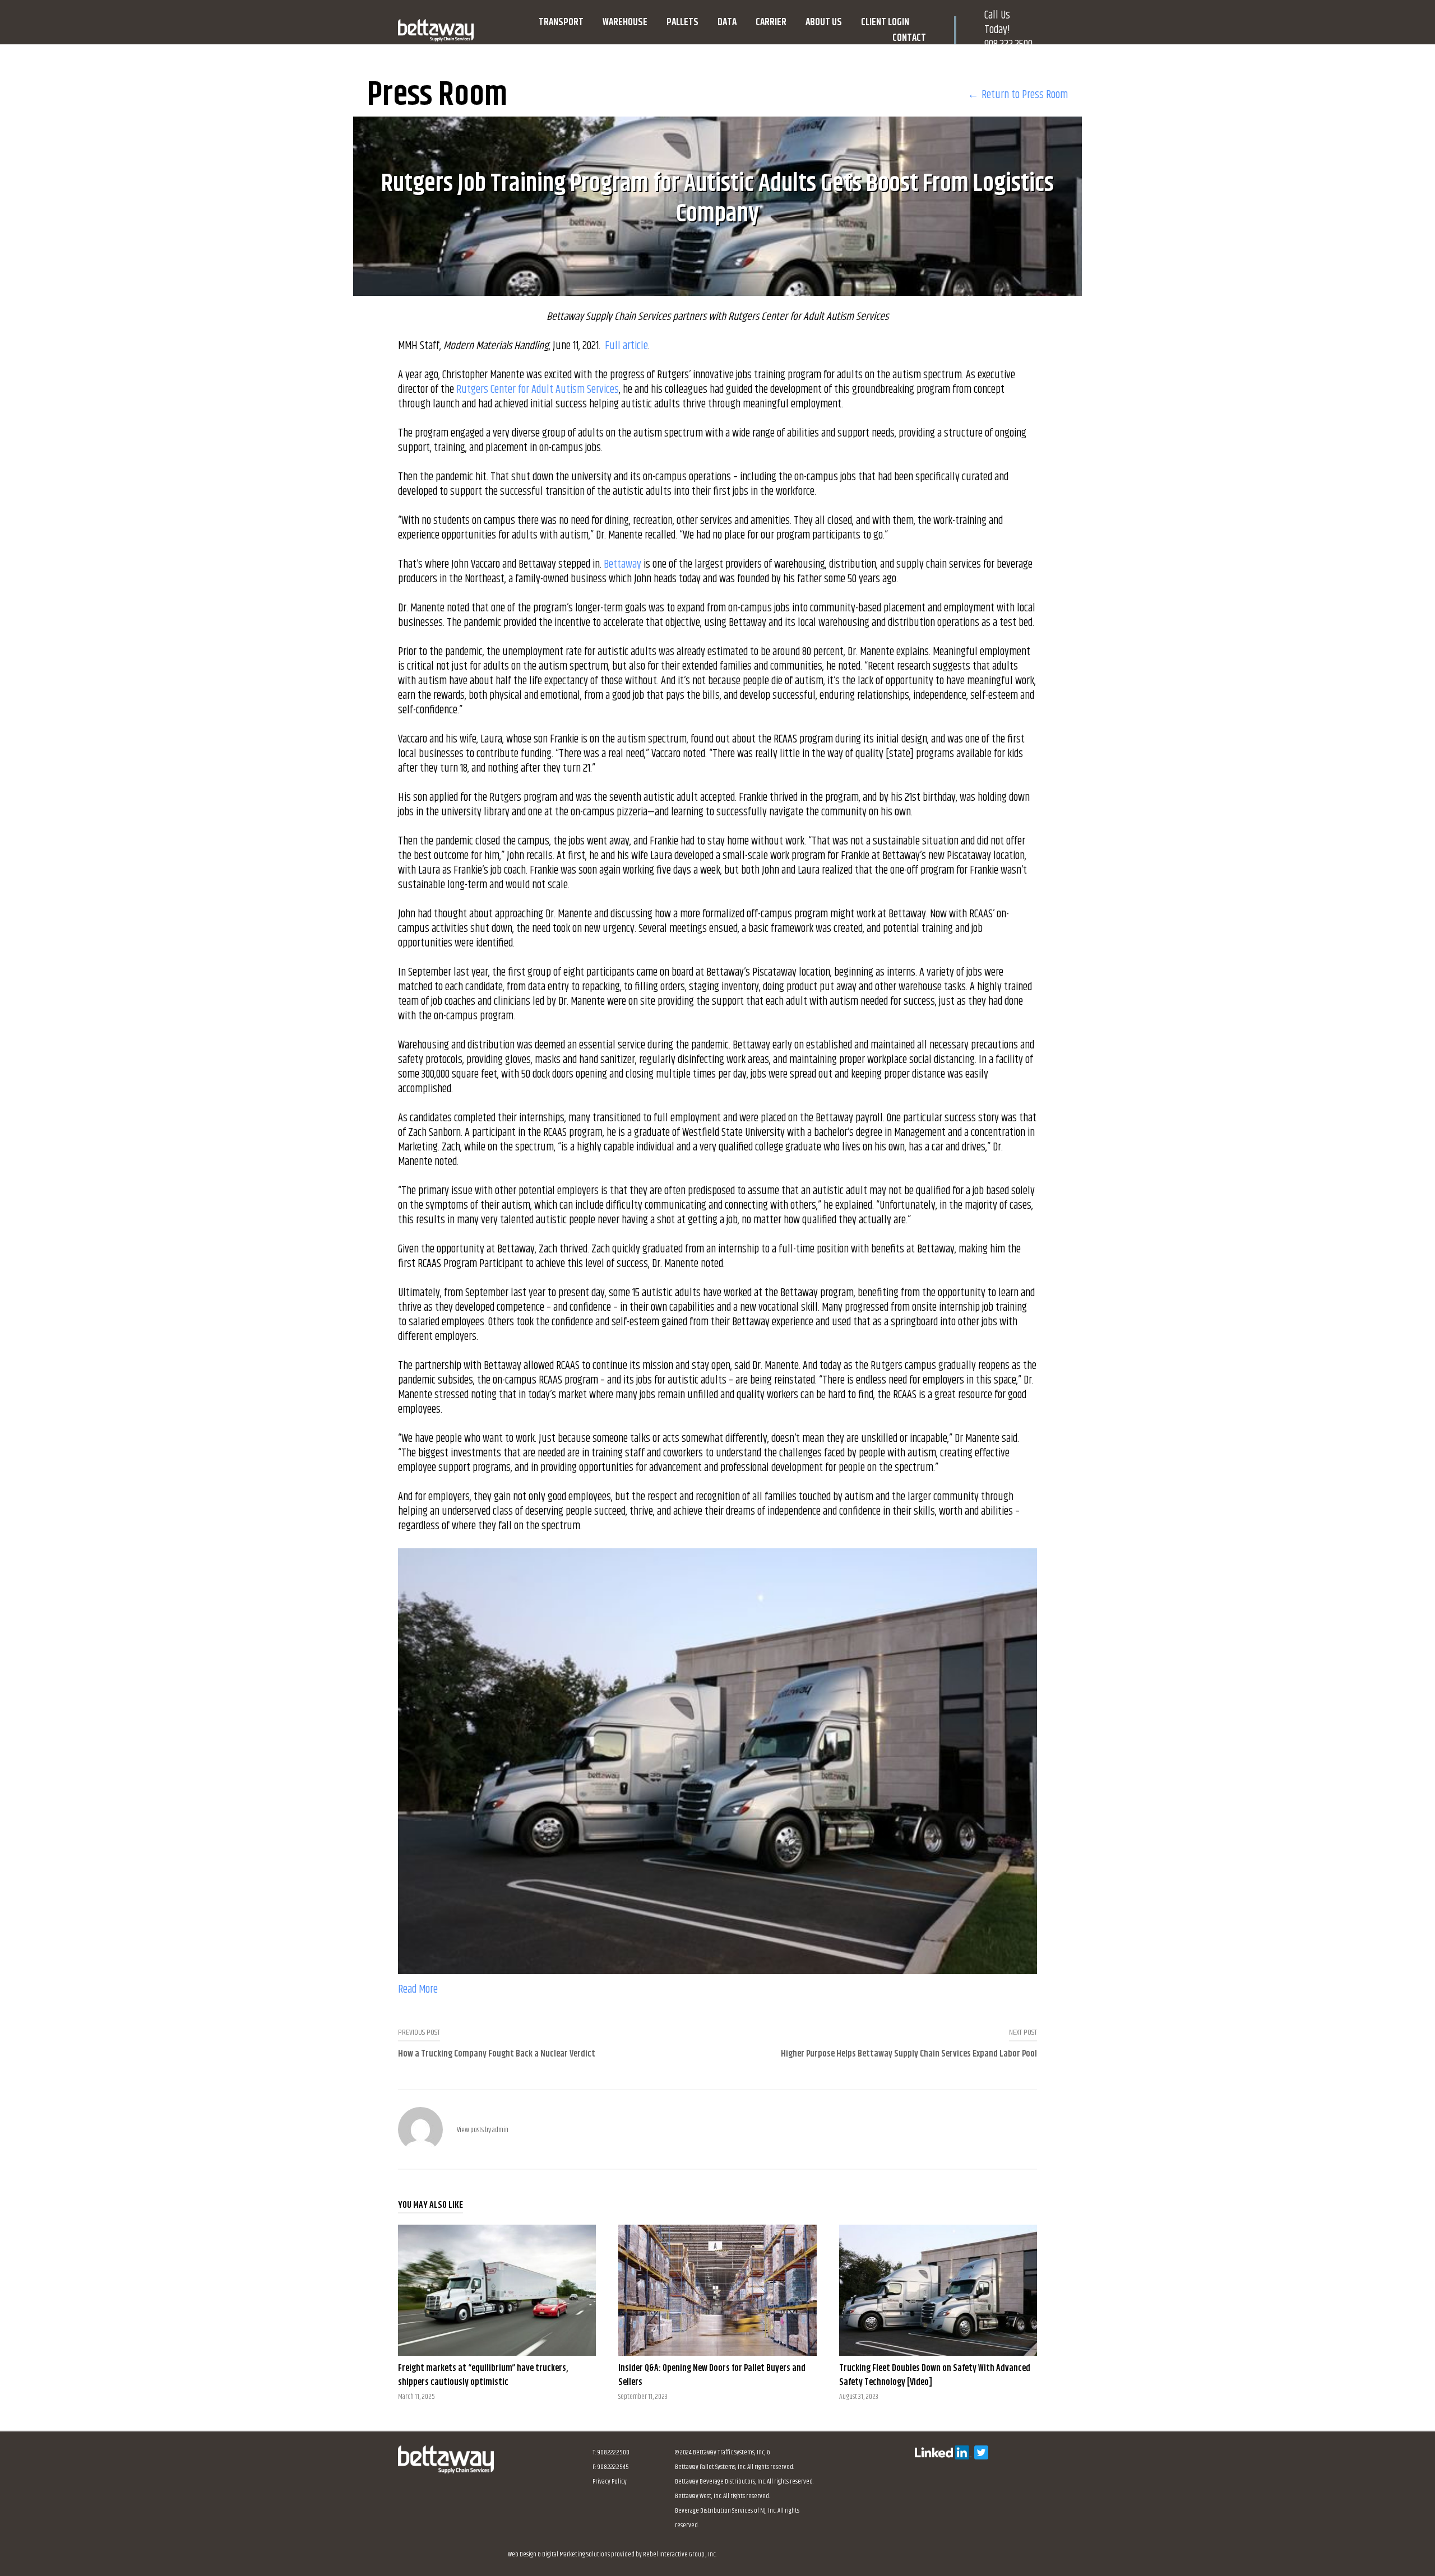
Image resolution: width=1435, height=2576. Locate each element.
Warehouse (625, 22)
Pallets (682, 22)
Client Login (885, 22)
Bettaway (622, 565)
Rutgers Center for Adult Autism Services (538, 390)
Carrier (771, 22)
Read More (418, 1990)
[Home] (446, 2470)
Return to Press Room (1025, 95)
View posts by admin (483, 2130)
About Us (824, 22)
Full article (626, 346)
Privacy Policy (610, 2482)
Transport (561, 22)
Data (727, 22)
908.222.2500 (1008, 45)
